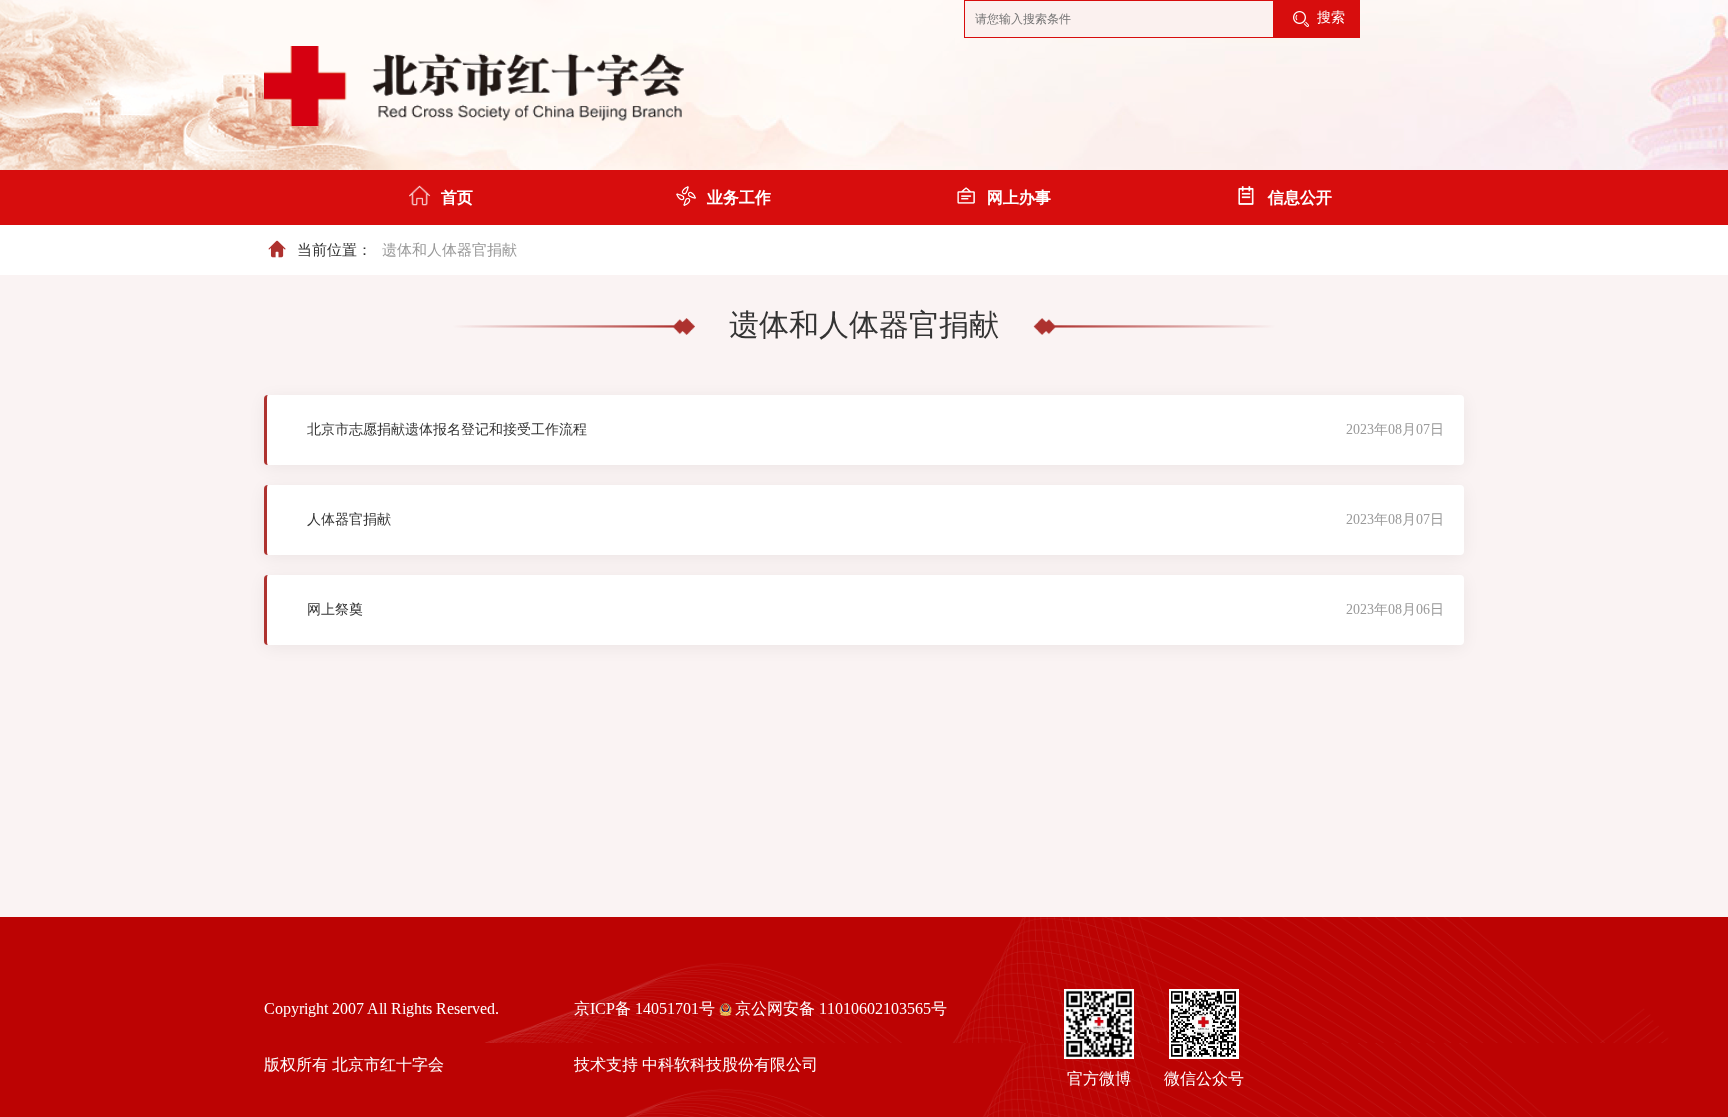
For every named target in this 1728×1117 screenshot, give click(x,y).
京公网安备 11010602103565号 (841, 1008)
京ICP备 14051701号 (644, 1008)
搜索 (1329, 17)
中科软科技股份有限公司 (730, 1064)
